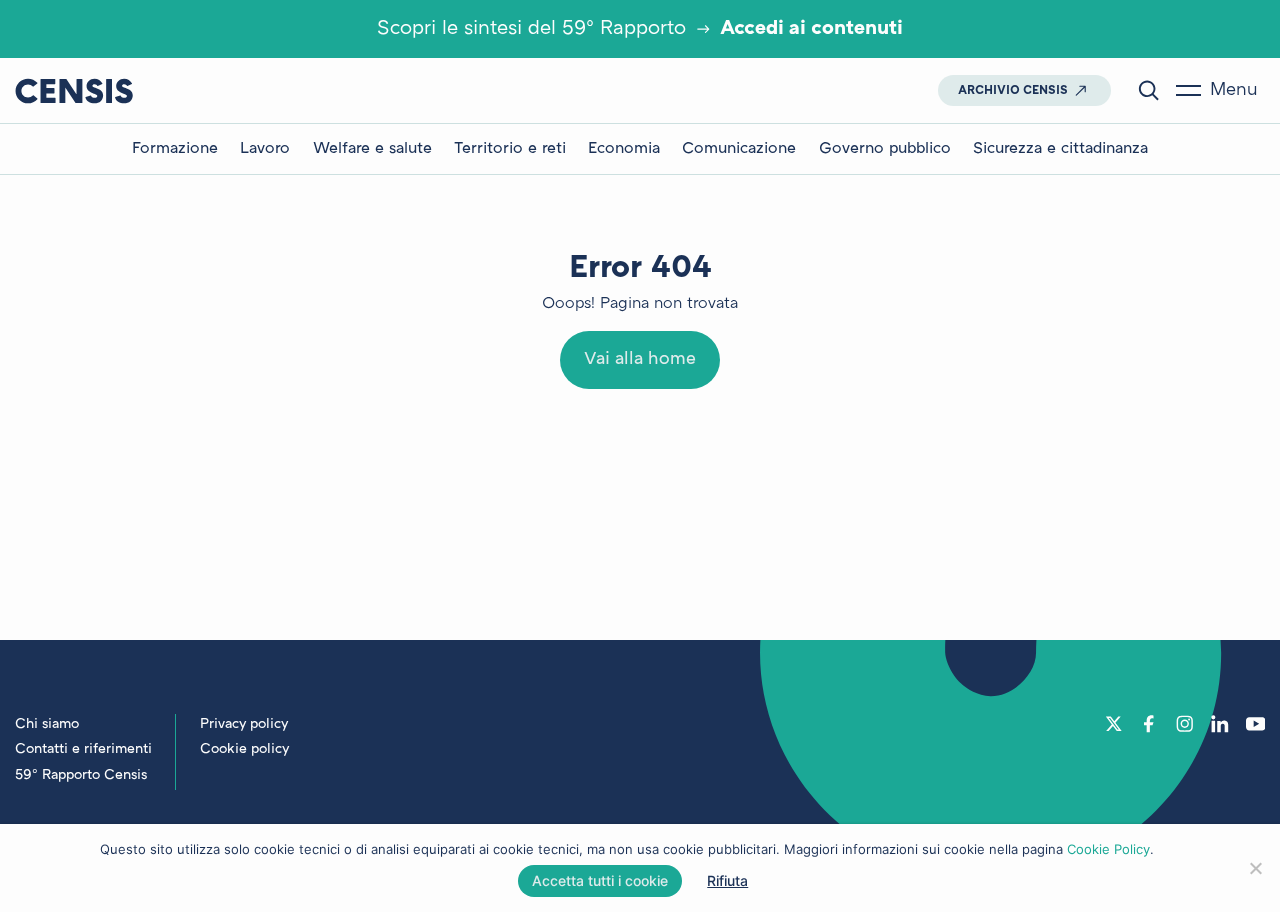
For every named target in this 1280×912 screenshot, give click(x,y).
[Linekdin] (1220, 724)
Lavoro (265, 149)
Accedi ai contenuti (811, 29)
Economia (624, 149)
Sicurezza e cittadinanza (1060, 149)
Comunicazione (739, 149)
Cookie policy (244, 749)
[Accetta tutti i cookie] (1255, 868)
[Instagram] (1185, 724)
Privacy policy (244, 724)
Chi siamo (47, 724)
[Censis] (74, 90)
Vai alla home (640, 360)
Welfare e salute (372, 149)
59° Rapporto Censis (81, 775)
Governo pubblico (885, 149)
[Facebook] (1149, 724)
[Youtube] (1256, 724)
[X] (1114, 724)
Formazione (175, 149)
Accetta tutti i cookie (600, 880)
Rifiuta (727, 880)
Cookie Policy (1108, 849)
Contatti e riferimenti (83, 749)
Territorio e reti (510, 149)
